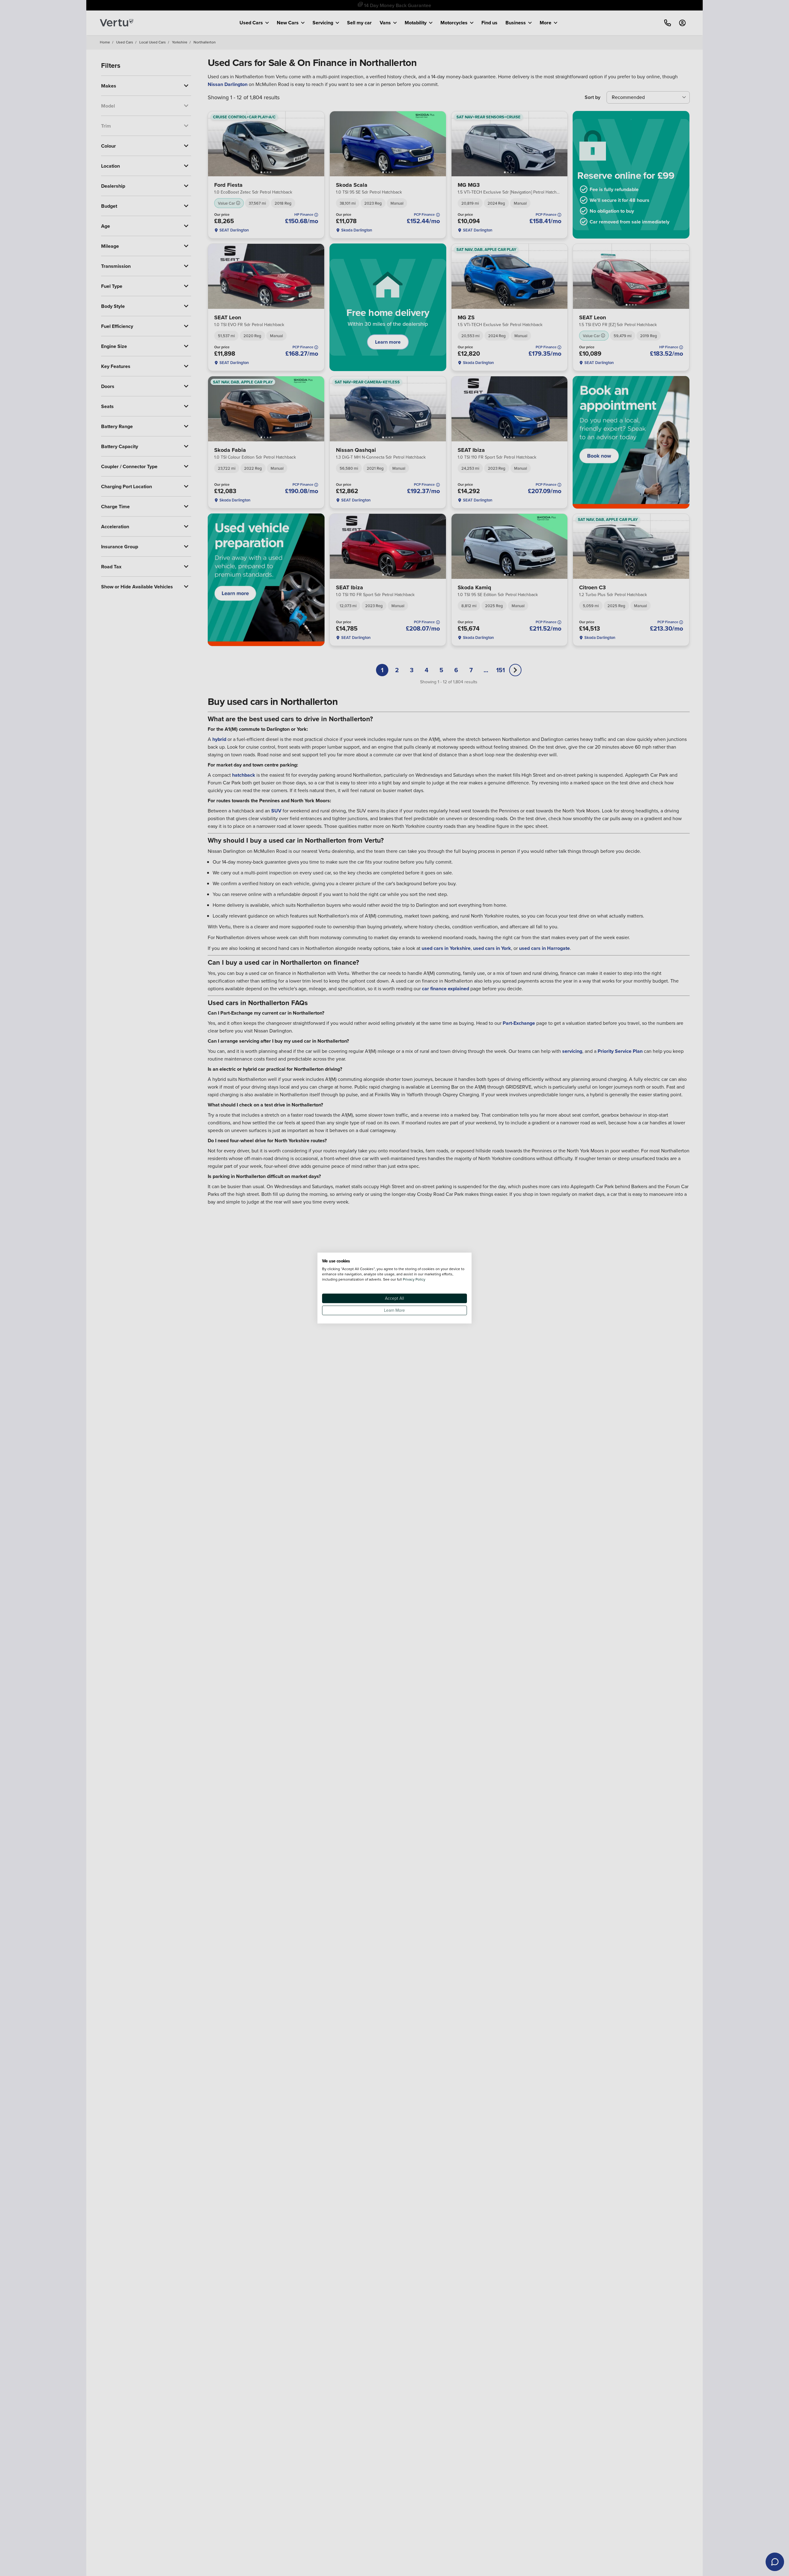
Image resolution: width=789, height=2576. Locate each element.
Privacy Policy (414, 1279)
